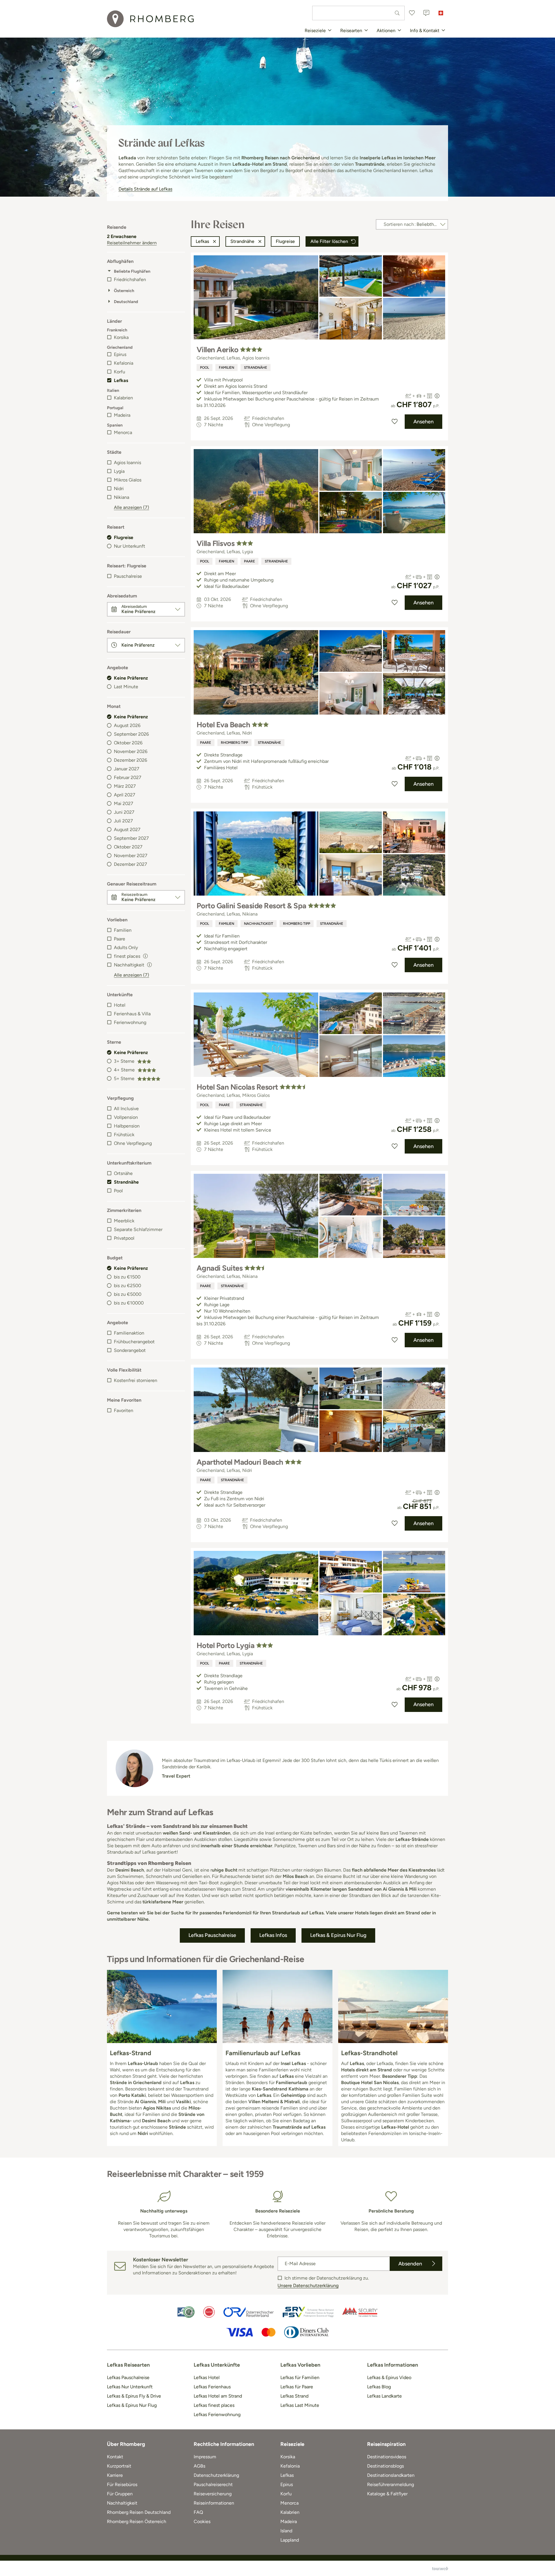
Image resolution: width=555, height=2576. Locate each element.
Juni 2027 (124, 812)
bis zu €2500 (127, 1286)
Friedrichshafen (130, 279)
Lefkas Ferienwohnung (217, 2414)
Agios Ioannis (127, 463)
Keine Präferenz (131, 678)
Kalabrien (123, 398)
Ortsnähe (123, 1173)
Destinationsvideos (387, 2457)
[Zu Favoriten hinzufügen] (395, 422)
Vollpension (126, 1117)
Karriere (115, 2475)
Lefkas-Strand (131, 2053)
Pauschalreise (128, 576)
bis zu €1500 (127, 1277)
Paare (120, 939)
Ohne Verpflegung (133, 1143)
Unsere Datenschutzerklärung (308, 2286)
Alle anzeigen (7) (132, 507)
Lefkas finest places (214, 2405)
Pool (118, 1191)
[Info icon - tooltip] (145, 955)
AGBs (199, 2466)
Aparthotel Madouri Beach (240, 1462)
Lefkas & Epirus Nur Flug (132, 2405)
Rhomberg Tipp (234, 743)
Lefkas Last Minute (300, 2405)
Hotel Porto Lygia (225, 1645)
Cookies (202, 2521)
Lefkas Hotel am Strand (218, 2396)
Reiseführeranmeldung (391, 2484)
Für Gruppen (120, 2494)
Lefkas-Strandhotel (369, 2053)
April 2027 (125, 795)
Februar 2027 (128, 777)
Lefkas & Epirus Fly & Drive (134, 2396)
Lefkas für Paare (297, 2387)
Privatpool (124, 1238)
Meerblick (124, 1221)
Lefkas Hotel (207, 2377)
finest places (127, 956)
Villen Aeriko (217, 350)
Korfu (120, 372)
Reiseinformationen (214, 2503)
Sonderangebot (130, 1350)
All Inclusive (126, 1109)
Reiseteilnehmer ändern (132, 243)
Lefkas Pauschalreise (128, 2377)
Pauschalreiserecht (213, 2484)
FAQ (198, 2512)
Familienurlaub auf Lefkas (263, 2053)
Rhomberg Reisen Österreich (137, 2521)
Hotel (120, 1005)
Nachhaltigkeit (259, 924)
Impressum (205, 2457)
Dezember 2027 (131, 864)
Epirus (120, 354)
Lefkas (121, 380)
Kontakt (115, 2457)
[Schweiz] (441, 13)
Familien (123, 930)
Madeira (122, 415)
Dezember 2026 (131, 760)
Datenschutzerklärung (216, 2475)
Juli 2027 (123, 821)
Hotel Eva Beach (223, 725)
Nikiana (122, 497)
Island (286, 2531)
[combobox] (358, 13)
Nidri (119, 489)
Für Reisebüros (122, 2484)
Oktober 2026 (128, 743)
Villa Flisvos (215, 543)
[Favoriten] (412, 13)
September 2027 (131, 838)
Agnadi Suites (220, 1268)
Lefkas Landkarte (384, 2396)
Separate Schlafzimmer (138, 1229)
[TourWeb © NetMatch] (440, 2568)
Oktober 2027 (128, 847)
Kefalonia (124, 363)
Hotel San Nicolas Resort (237, 1087)
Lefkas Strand (294, 2396)
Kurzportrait (119, 2466)
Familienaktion (129, 1333)
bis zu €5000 (128, 1294)
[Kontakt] (426, 13)
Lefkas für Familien (300, 2377)
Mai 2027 (124, 803)
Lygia (119, 471)
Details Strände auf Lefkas (145, 189)
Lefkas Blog (379, 2387)
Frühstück (124, 1135)
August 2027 (127, 830)
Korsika (121, 337)
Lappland (290, 2540)
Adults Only (126, 947)
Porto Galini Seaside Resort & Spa (251, 906)
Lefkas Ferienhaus (212, 2387)
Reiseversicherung (213, 2494)
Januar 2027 (127, 769)
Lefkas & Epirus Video (389, 2377)
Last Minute (126, 687)
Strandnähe (126, 1182)
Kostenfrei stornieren (136, 1380)
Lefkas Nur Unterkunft (130, 2387)
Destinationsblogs (385, 2466)
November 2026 (131, 751)
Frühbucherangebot (134, 1342)
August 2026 (127, 725)
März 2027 (125, 786)
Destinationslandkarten (391, 2475)
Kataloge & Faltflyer (387, 2494)
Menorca (123, 432)
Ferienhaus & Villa (132, 1014)
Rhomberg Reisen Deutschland (139, 2512)
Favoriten (124, 1410)
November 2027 (131, 856)
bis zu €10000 (129, 1303)
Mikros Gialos (128, 480)
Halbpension (127, 1126)
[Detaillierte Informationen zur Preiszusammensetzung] (437, 396)
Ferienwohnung (130, 1022)
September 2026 (131, 734)
